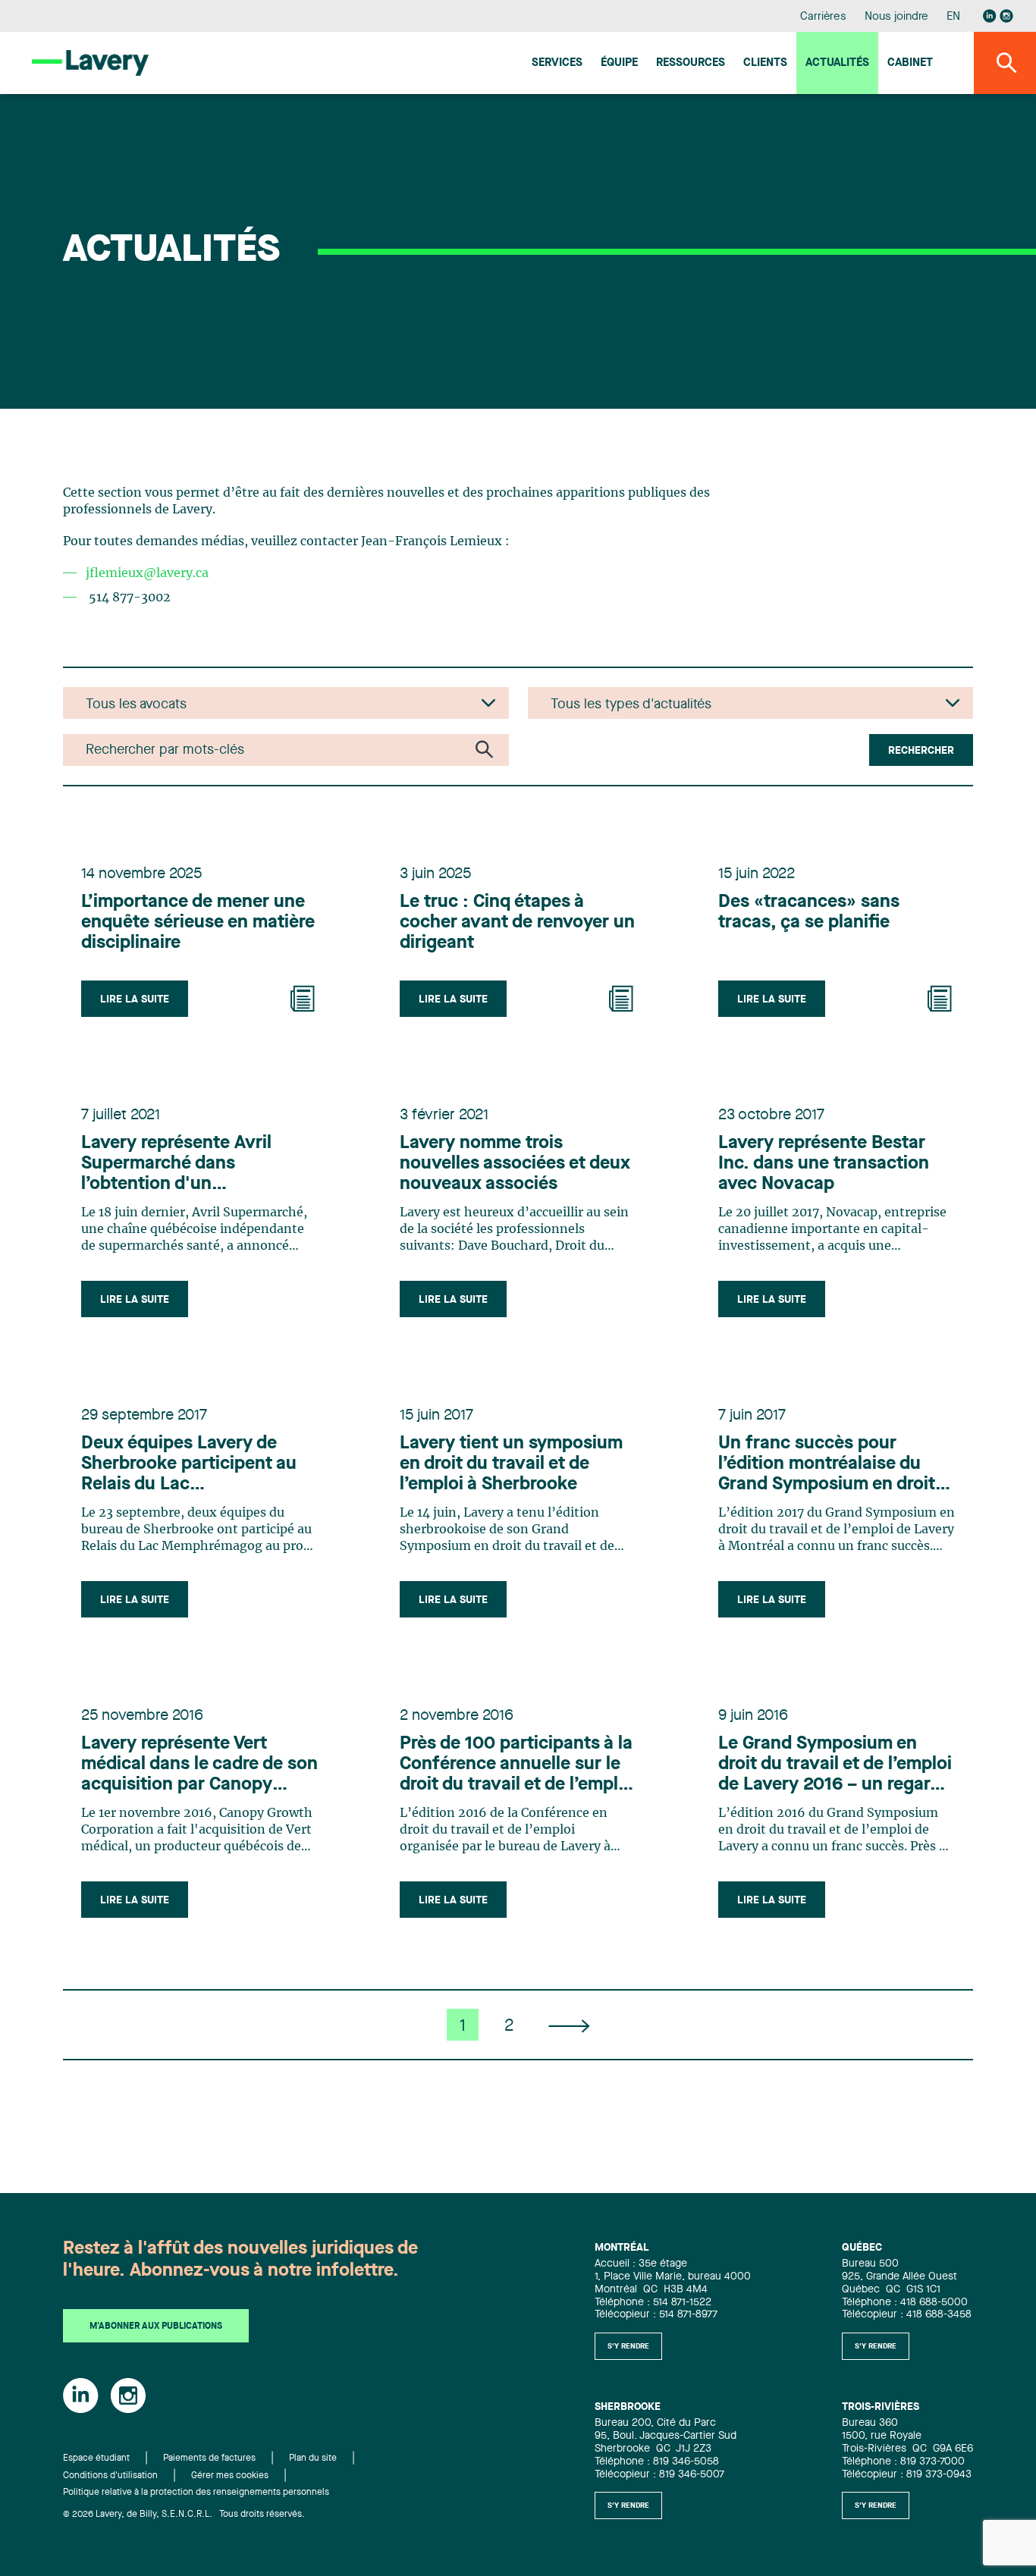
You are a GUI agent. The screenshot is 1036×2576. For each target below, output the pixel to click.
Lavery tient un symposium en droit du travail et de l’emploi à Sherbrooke (511, 1464)
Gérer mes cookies (230, 2476)
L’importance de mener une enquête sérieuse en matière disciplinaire (198, 923)
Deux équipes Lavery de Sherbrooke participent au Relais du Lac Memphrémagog (189, 1465)
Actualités (837, 63)
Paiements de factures (209, 2458)
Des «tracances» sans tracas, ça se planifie (809, 913)
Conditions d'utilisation (110, 2476)
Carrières (823, 17)
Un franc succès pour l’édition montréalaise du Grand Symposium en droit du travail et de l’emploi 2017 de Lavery (835, 1465)
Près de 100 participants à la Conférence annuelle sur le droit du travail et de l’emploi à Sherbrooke (516, 1765)
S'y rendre (628, 2346)
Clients (765, 63)
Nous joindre (896, 17)
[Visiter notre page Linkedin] (990, 16)
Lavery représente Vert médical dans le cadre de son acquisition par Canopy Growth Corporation (199, 1765)
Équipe (619, 63)
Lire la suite (135, 999)
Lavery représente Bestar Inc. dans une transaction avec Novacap (824, 1164)
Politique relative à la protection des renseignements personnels (196, 2493)
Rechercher (921, 751)
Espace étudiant (96, 2458)
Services (557, 63)
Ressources (691, 63)
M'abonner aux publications (156, 2327)
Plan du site (313, 2458)
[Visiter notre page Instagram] (1006, 16)
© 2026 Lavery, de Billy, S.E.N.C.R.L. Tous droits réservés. (184, 2515)
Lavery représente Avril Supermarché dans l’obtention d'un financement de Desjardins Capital (191, 1165)
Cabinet (910, 63)
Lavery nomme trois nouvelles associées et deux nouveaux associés (515, 1164)
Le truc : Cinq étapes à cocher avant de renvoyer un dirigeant (517, 923)
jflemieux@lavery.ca (147, 573)
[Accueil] (90, 63)
